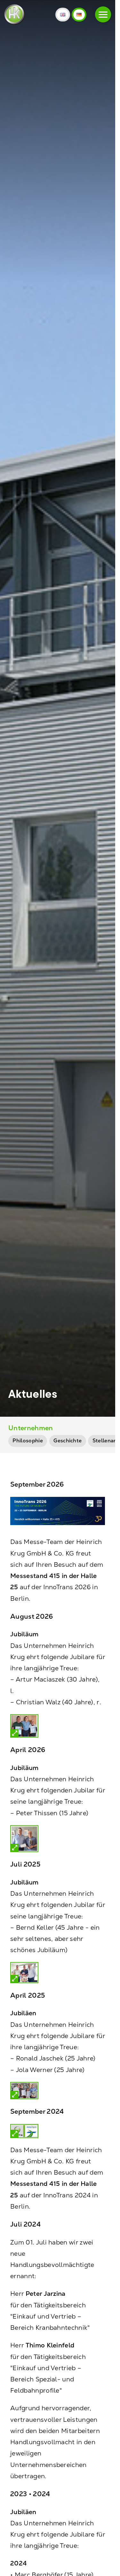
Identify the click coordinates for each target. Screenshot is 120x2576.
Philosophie (28, 1441)
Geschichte (68, 1441)
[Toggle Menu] (103, 14)
